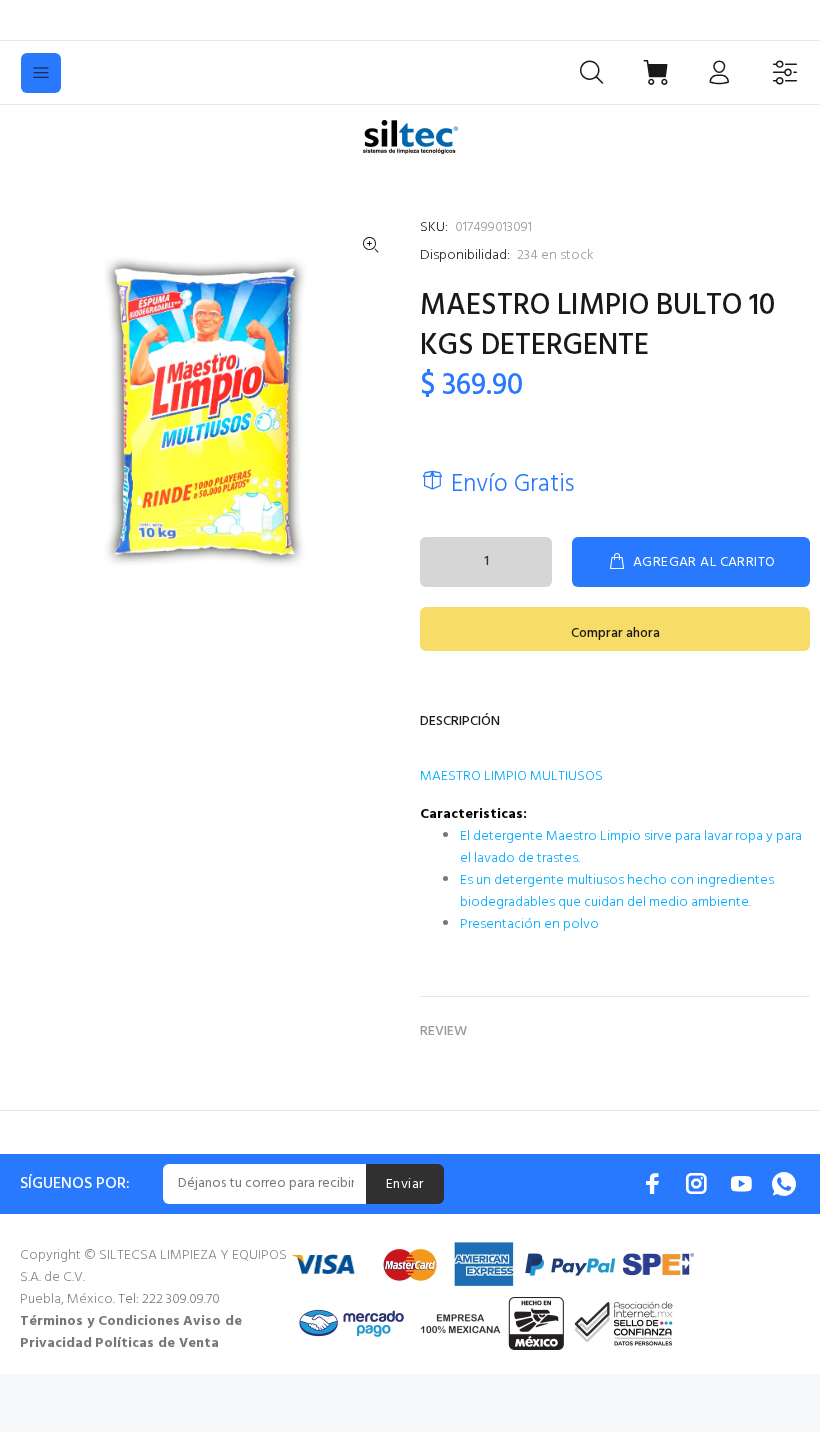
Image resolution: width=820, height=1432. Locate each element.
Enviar (405, 1184)
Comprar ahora (615, 633)
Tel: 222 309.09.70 (169, 1299)
